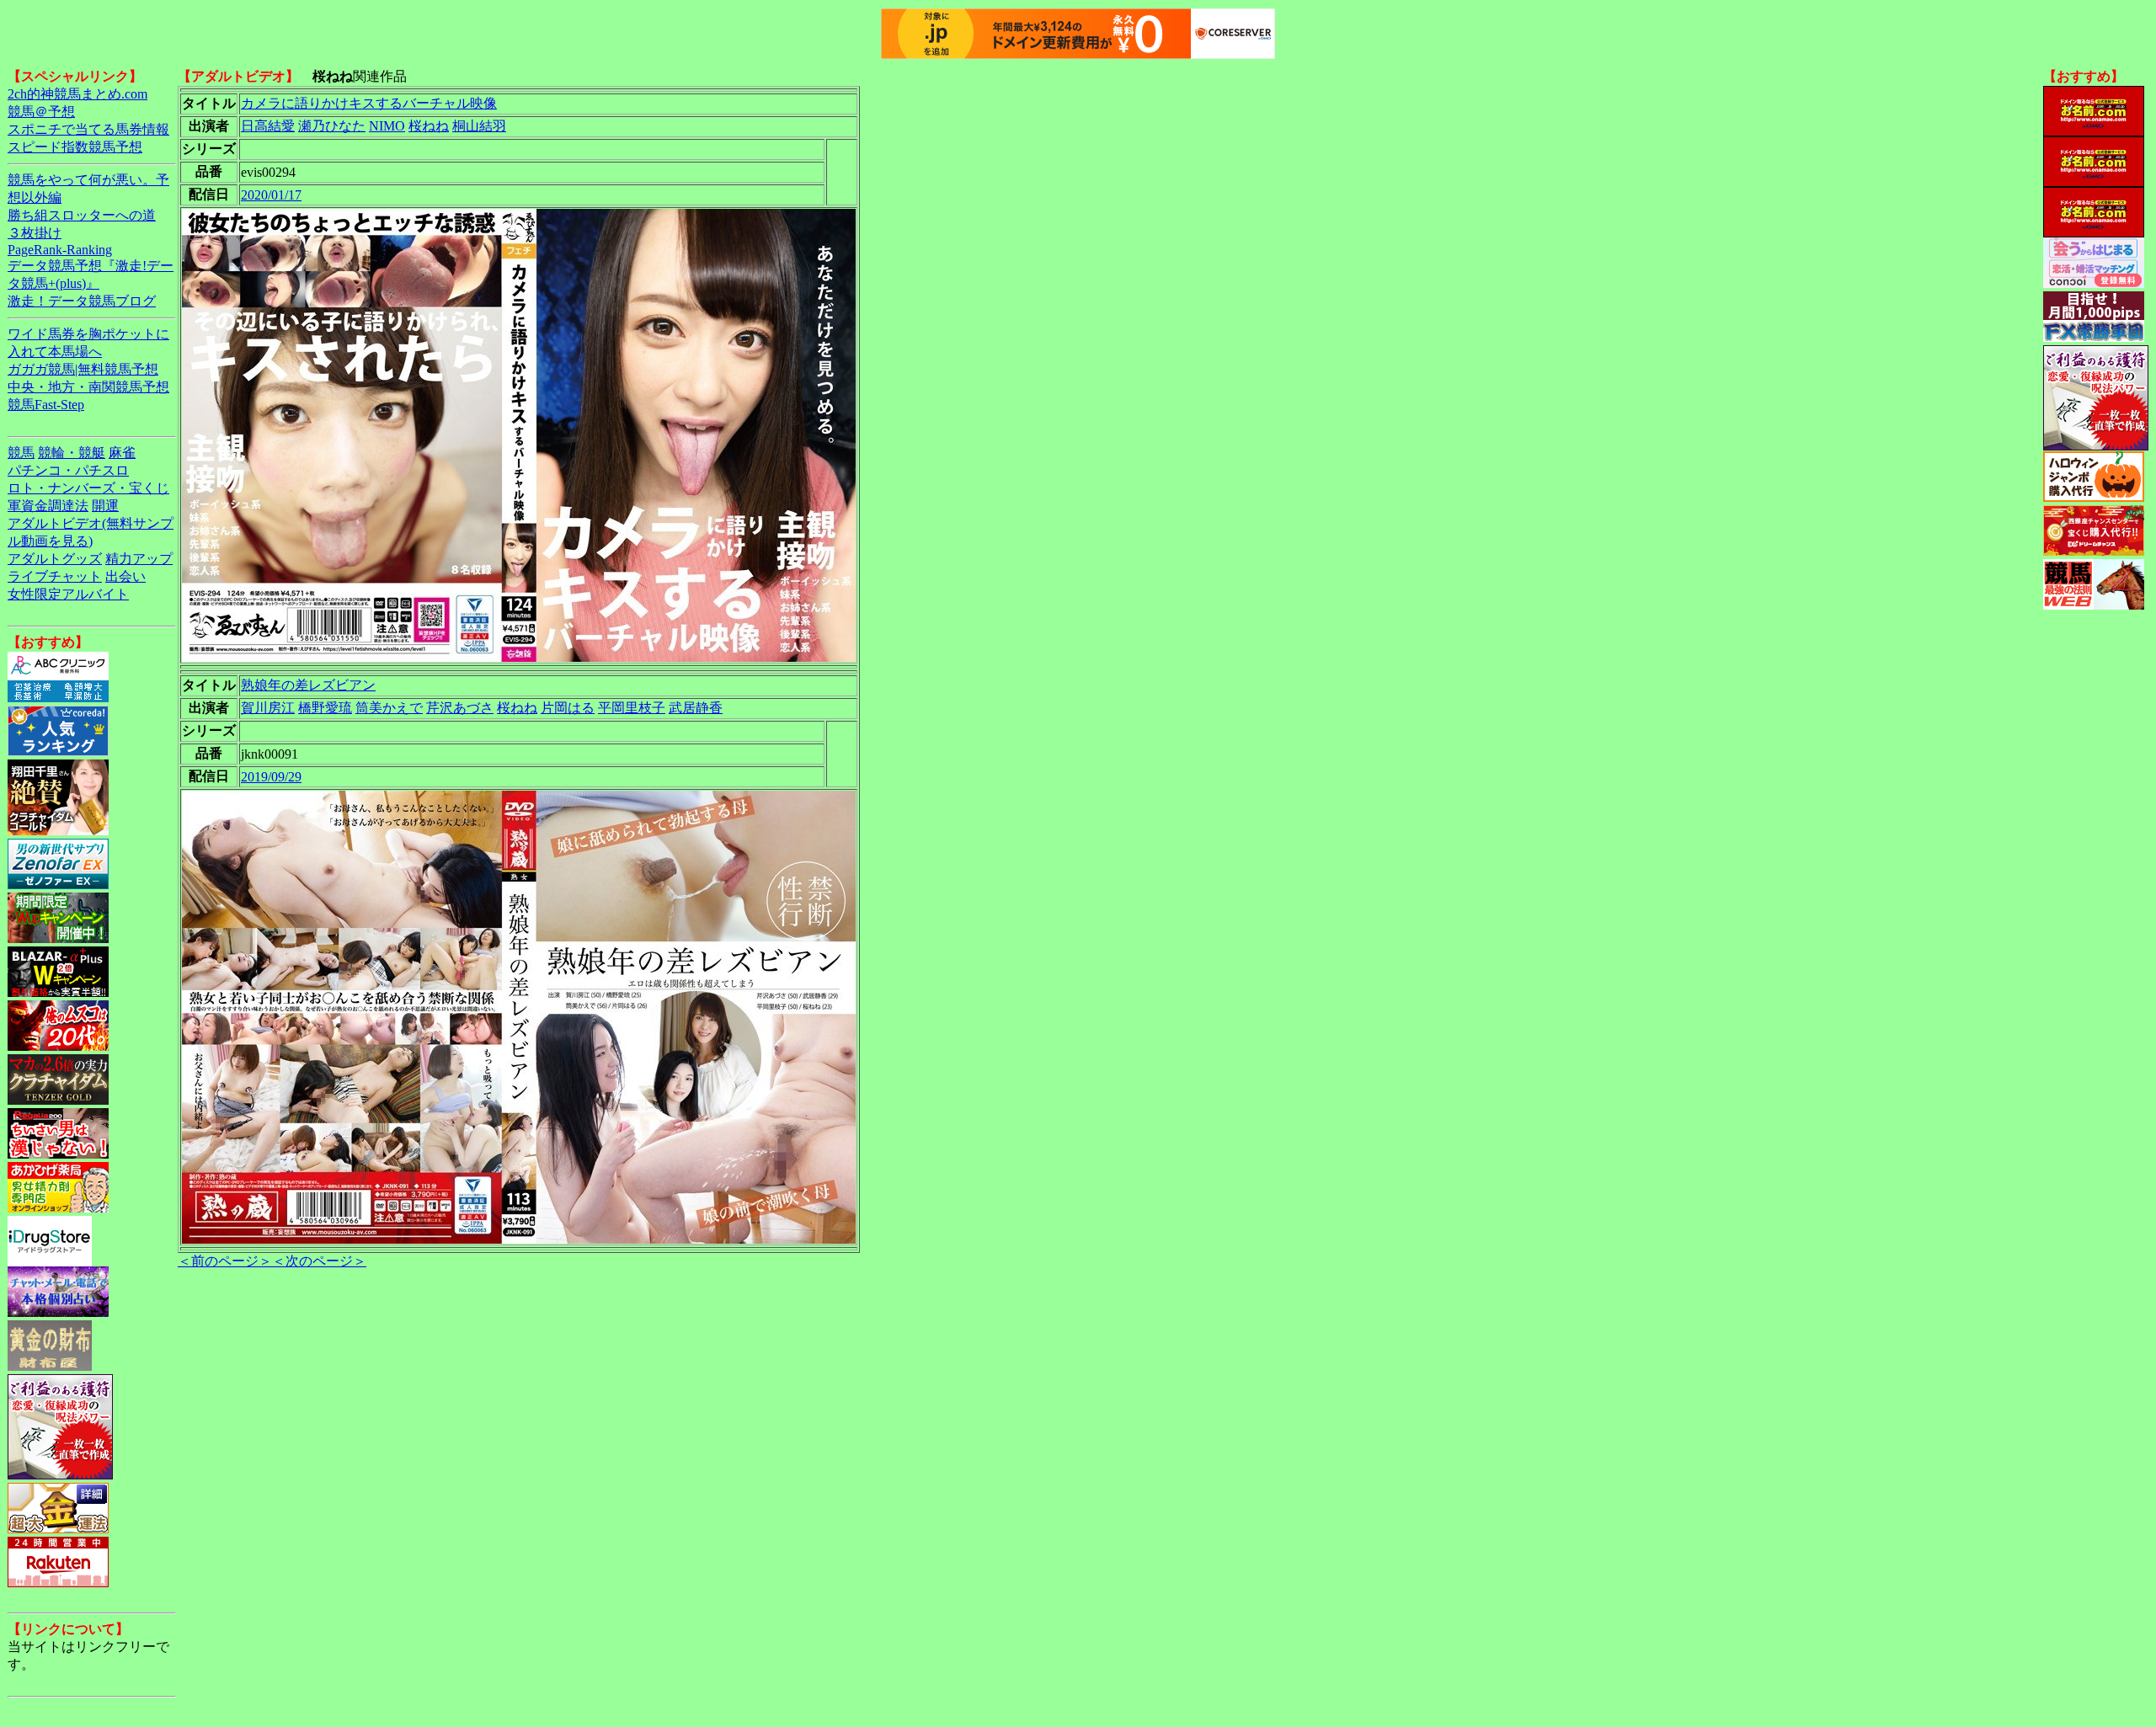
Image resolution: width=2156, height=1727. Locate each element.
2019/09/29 (271, 777)
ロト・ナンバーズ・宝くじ (88, 488)
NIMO (387, 126)
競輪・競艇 (72, 453)
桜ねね (429, 126)
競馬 (21, 453)
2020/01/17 (271, 195)
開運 (105, 506)
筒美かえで (389, 708)
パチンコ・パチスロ (68, 470)
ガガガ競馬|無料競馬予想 (83, 369)
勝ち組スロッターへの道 (82, 215)
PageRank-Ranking (60, 250)
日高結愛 (268, 126)
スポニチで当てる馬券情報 (88, 129)
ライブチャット (55, 576)
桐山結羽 (479, 126)
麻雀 (122, 453)
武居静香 (696, 708)
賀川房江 (268, 708)
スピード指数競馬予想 (75, 147)
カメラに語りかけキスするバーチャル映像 (369, 103)
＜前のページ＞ (225, 1261)
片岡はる (568, 708)
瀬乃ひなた (332, 126)
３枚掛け (35, 233)
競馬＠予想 (41, 112)
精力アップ (139, 559)
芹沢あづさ (460, 708)
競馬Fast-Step (46, 405)
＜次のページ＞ (319, 1261)
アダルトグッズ (55, 559)
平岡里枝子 (632, 708)
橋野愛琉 (325, 708)
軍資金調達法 (48, 506)
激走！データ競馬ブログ (82, 301)
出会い (125, 576)
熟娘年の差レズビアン (308, 685)
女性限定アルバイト (68, 594)
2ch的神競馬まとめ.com (77, 94)
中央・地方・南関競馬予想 (88, 387)
